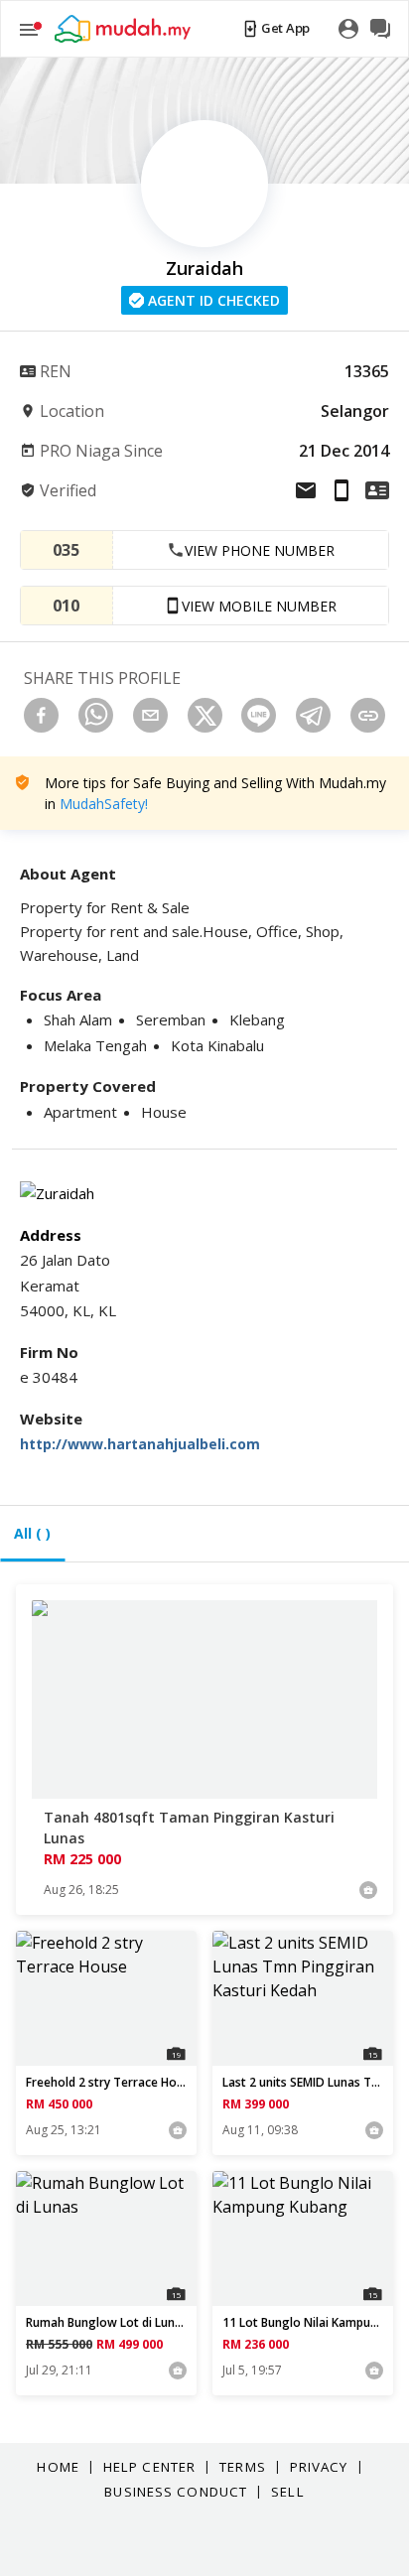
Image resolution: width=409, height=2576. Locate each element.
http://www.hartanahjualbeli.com (140, 1444)
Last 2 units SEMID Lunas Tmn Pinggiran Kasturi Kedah (303, 2083)
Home (58, 2467)
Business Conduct (176, 2492)
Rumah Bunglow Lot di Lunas (106, 2323)
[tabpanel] (204, 2010)
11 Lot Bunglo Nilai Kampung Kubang (303, 2323)
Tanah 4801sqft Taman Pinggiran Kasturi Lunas (189, 1828)
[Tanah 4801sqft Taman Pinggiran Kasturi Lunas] (204, 1699)
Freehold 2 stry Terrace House (106, 2083)
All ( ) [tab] (32, 1533)
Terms (243, 2467)
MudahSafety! (104, 804)
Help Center (149, 2467)
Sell (287, 2492)
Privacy (319, 2467)
